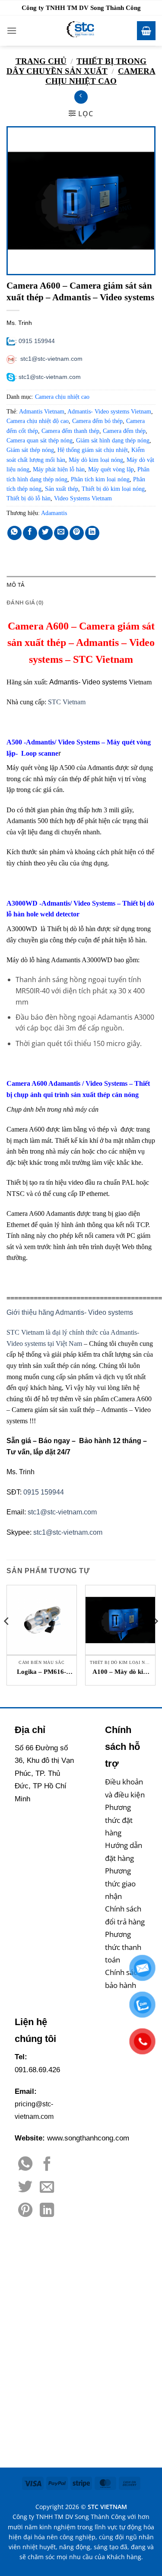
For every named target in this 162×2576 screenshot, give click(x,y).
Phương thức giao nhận (120, 1883)
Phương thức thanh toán (123, 1947)
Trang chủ (41, 61)
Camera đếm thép (124, 431)
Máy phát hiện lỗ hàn (59, 469)
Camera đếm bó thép (97, 421)
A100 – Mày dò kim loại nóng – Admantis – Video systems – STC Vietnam (121, 1672)
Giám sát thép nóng (30, 450)
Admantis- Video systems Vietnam (109, 412)
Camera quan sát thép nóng (40, 440)
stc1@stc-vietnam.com (51, 359)
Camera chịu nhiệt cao (100, 76)
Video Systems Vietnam (83, 498)
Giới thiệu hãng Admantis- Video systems (70, 1312)
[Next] (155, 1639)
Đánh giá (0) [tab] (25, 602)
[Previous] (7, 1639)
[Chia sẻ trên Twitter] (46, 533)
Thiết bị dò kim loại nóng (113, 489)
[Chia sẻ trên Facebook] (30, 533)
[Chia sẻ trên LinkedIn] (92, 533)
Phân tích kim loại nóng (100, 479)
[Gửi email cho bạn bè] (61, 533)
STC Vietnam (67, 702)
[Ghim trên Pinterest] (77, 533)
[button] (12, 30)
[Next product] (81, 97)
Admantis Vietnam (42, 412)
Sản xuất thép (62, 489)
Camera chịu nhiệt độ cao (38, 421)
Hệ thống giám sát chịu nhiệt (93, 450)
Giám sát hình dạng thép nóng (113, 440)
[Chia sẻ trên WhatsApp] (14, 533)
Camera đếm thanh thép (70, 431)
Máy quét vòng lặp (111, 469)
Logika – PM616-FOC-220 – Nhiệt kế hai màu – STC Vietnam (42, 1672)
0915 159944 (37, 341)
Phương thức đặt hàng (119, 1820)
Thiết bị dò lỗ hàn (29, 498)
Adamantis (54, 513)
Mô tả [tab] (16, 585)
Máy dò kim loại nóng (96, 460)
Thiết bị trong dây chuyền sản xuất (76, 66)
